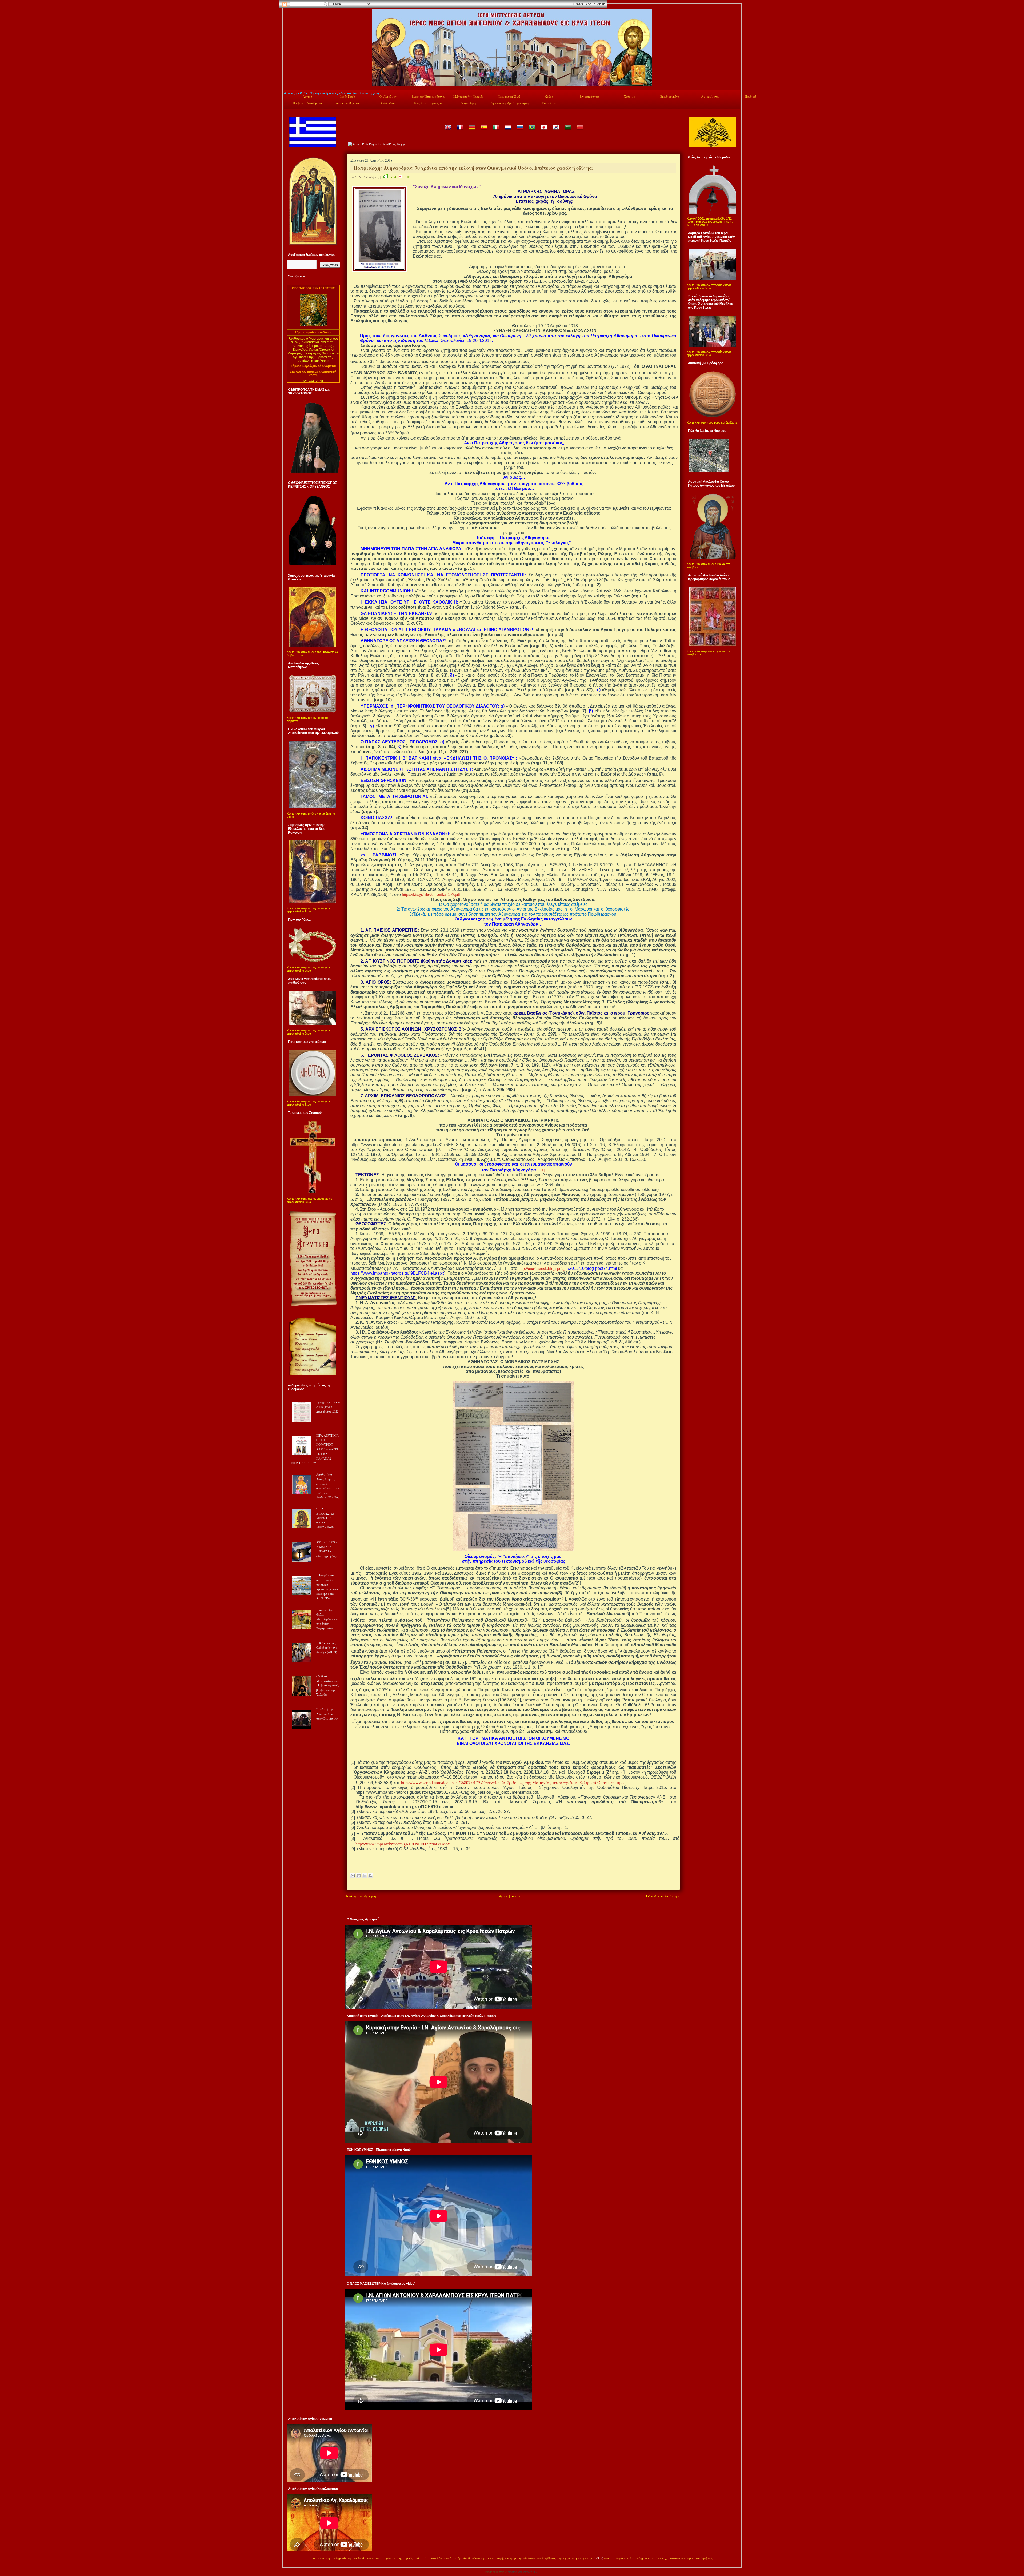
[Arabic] (567, 131)
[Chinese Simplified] (579, 131)
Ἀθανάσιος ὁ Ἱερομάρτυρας (313, 346)
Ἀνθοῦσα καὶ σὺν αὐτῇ (318, 342)
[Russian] (519, 131)
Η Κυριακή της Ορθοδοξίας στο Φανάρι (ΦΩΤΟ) (327, 1648)
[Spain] (483, 131)
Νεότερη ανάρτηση (361, 1896)
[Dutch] (507, 131)
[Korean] (555, 131)
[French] (459, 131)
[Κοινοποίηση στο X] (365, 1876)
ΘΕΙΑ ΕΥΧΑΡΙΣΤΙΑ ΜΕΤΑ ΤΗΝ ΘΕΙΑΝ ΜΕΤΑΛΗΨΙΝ (325, 1518)
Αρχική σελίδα (510, 1896)
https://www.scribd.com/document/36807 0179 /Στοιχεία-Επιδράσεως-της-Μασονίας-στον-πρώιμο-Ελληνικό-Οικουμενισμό (512, 1782)
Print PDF (399, 177)
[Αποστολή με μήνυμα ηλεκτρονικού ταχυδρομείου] (353, 1876)
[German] (471, 131)
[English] (447, 131)
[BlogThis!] (359, 1876)
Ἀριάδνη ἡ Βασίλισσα (313, 361)
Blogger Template (496, 2572)
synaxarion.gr (313, 381)
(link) (600, 2558)
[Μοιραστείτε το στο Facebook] (370, 1876)
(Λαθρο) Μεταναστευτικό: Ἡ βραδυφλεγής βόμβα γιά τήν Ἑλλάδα (328, 1685)
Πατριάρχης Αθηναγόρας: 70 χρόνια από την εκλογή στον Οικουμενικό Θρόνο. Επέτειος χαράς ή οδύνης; (473, 168)
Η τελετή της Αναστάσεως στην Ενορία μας (327, 1714)
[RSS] (290, 2559)
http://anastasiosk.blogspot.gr (543, 1268)
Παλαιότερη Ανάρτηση (663, 1896)
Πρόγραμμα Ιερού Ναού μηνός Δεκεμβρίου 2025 (328, 1407)
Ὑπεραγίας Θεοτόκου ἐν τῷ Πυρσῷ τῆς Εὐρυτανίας (316, 355)
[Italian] (495, 131)
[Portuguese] (531, 131)
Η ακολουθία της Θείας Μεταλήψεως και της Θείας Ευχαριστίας (328, 1619)
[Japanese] (543, 131)
